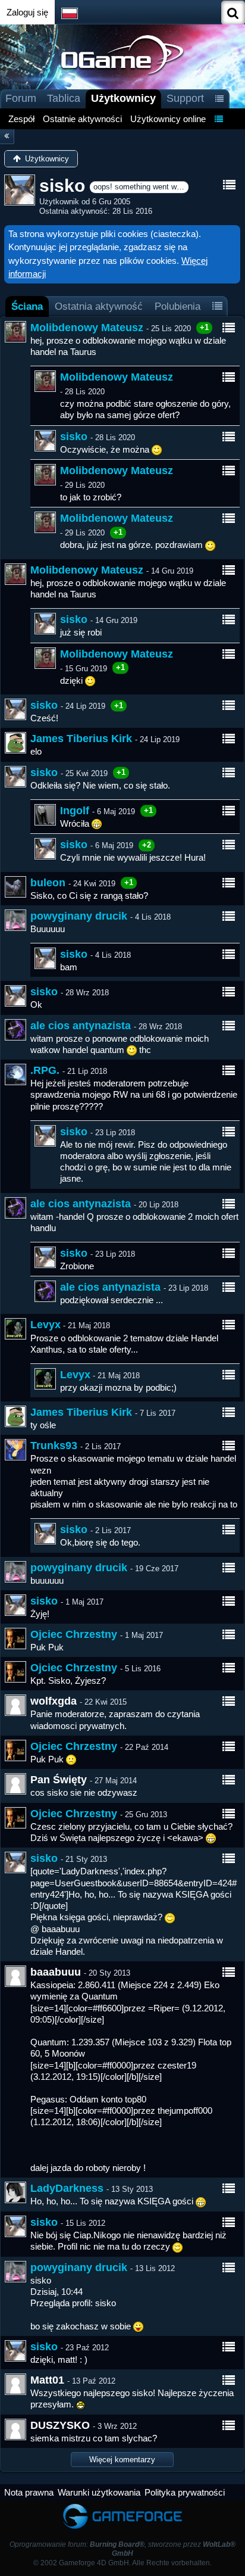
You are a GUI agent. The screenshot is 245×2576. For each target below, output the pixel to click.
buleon (48, 883)
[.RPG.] (15, 1074)
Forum (21, 98)
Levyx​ (45, 1325)
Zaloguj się (27, 12)
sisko (74, 437)
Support (185, 98)
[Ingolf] (45, 815)
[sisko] (45, 441)
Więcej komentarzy (122, 2460)
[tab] (27, 306)
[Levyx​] (15, 1329)
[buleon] (15, 887)
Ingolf (75, 811)
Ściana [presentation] (27, 306)
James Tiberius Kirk (81, 739)
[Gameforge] (122, 2506)
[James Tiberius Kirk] (15, 743)
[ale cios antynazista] (15, 1030)
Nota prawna (29, 2492)
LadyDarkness (67, 2188)
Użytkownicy (123, 98)
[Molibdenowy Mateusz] (15, 332)
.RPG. (45, 1070)
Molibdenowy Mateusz (87, 328)
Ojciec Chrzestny (74, 1634)
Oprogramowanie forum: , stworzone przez (122, 2549)
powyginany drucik (79, 916)
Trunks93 (54, 1446)
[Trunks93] (15, 1450)
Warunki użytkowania (99, 2492)
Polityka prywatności (185, 2492)
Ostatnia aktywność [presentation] (99, 306)
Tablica (64, 98)
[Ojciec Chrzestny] (15, 1639)
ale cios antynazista (81, 1026)
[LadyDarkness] (15, 2192)
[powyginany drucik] (15, 920)
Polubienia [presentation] (178, 306)
